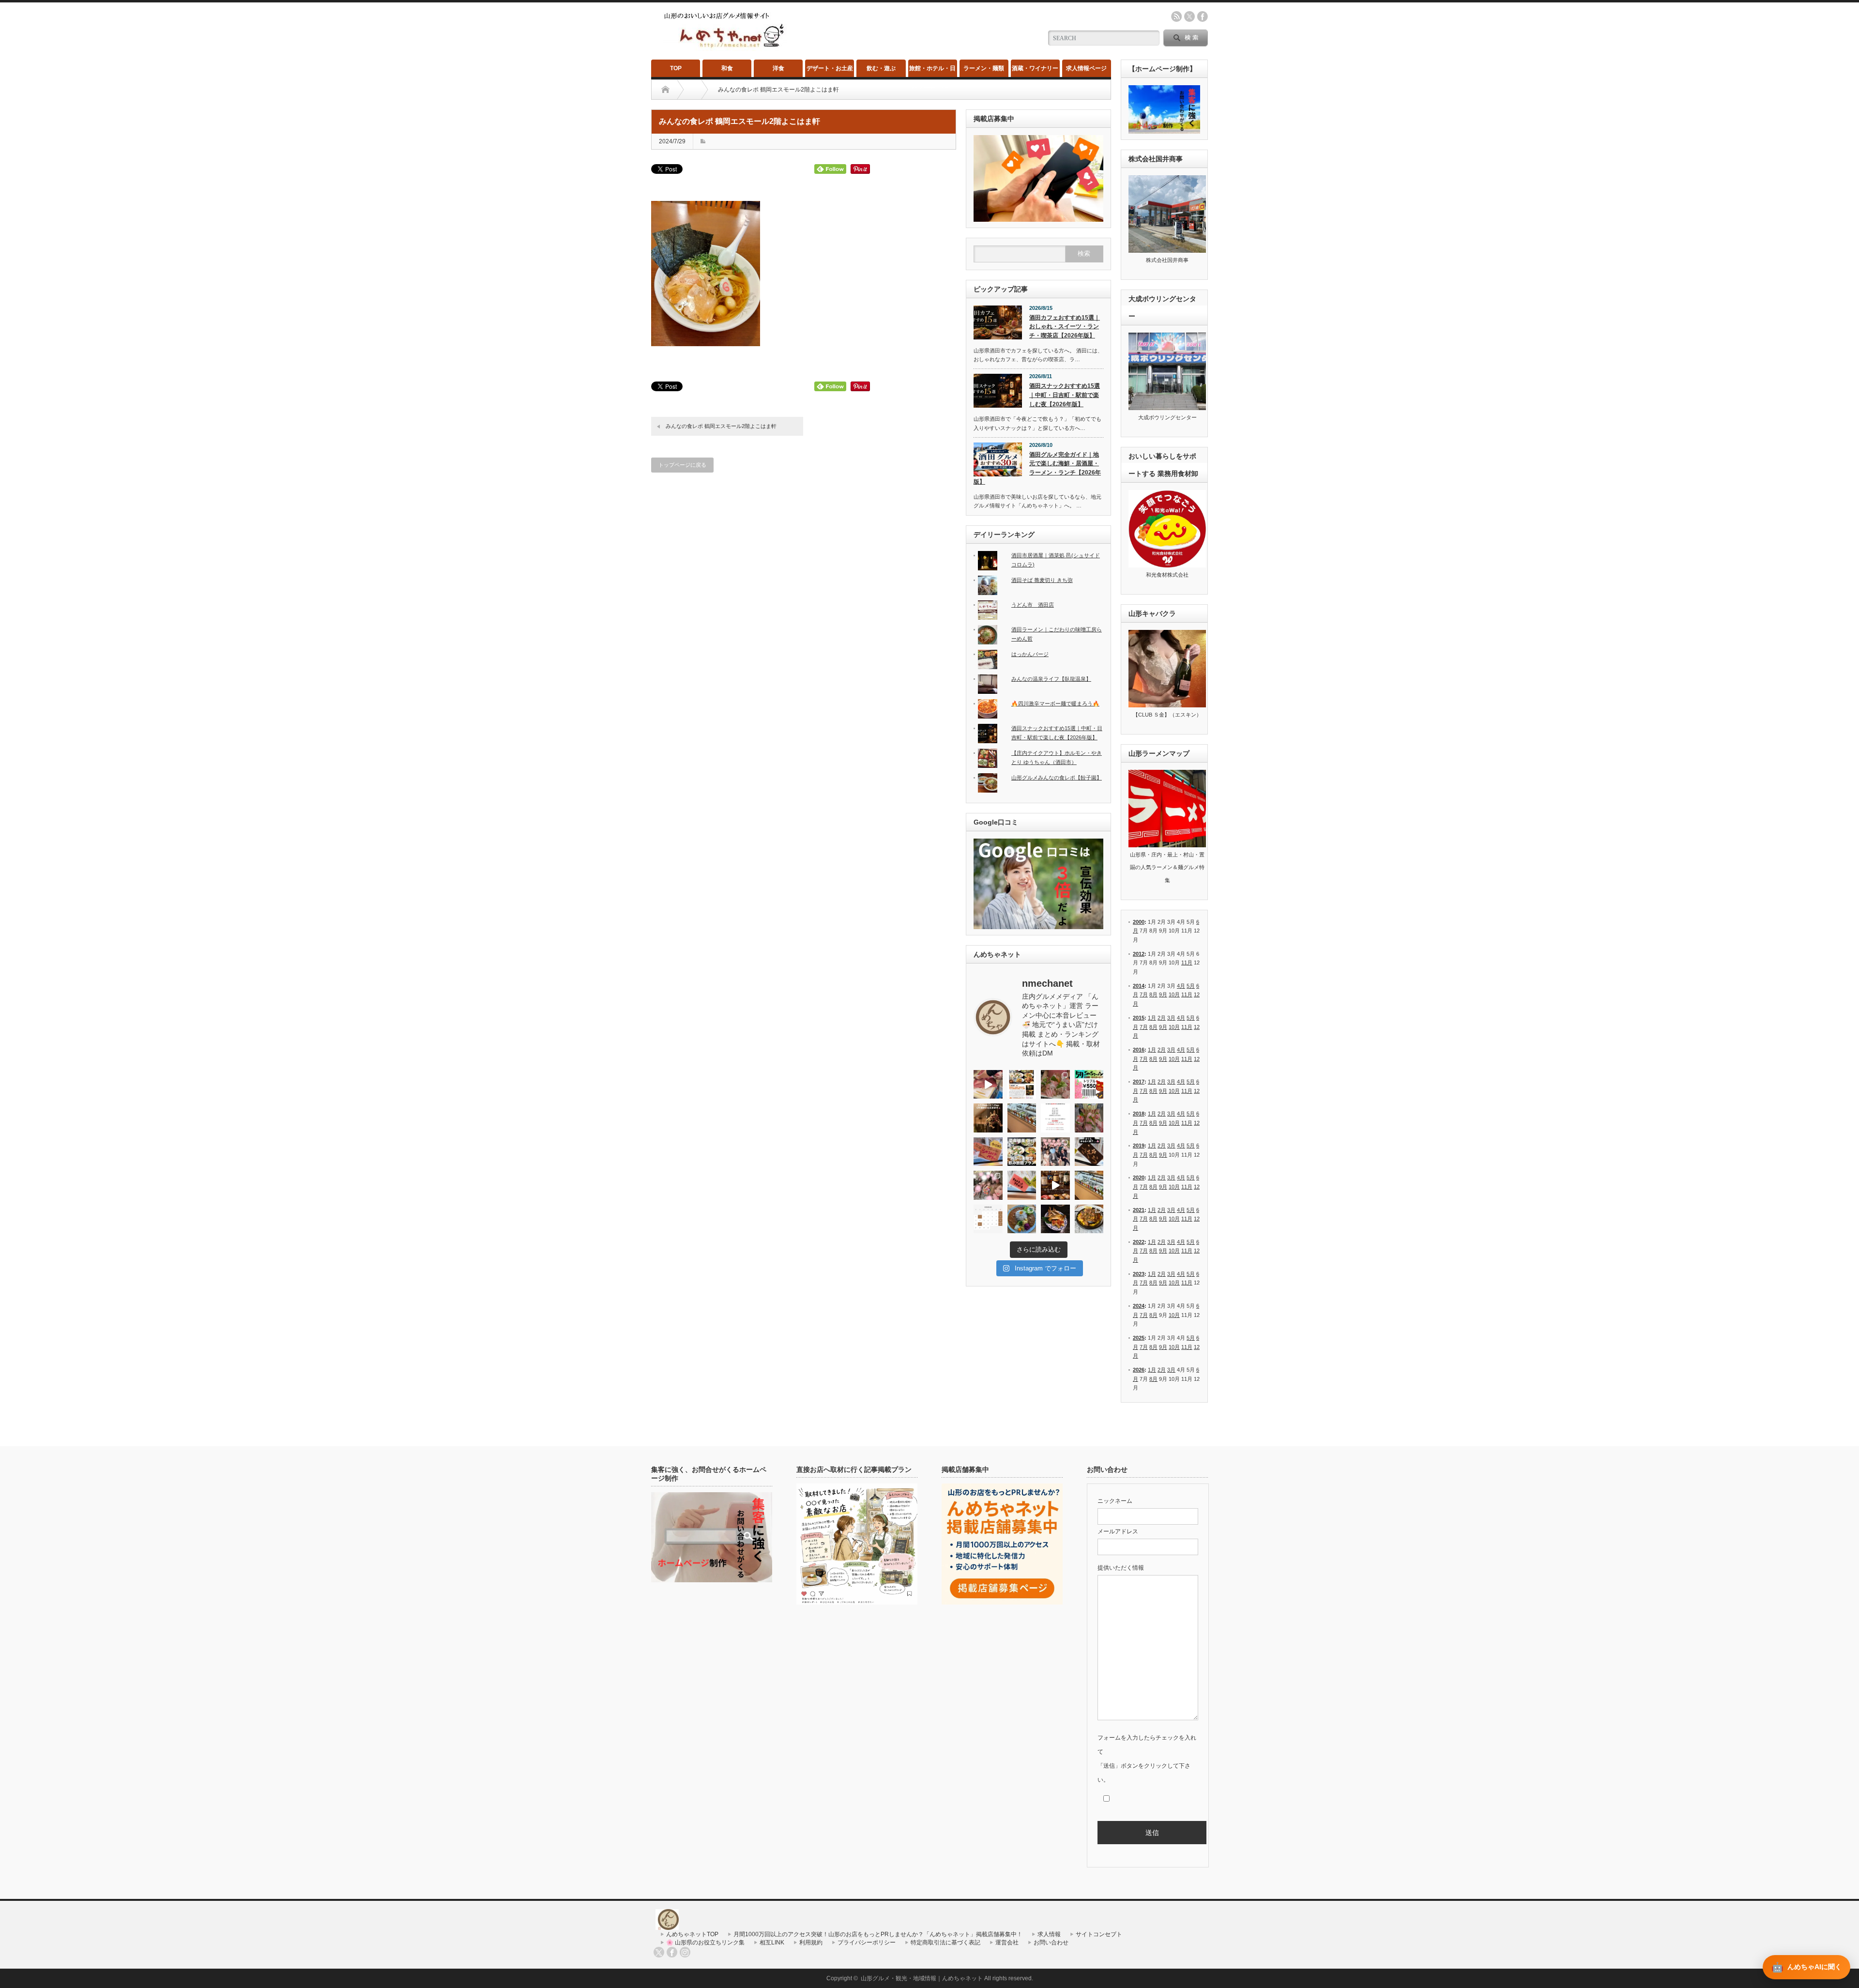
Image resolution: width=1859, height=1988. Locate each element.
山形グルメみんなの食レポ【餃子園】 (1057, 778)
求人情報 (1049, 1934)
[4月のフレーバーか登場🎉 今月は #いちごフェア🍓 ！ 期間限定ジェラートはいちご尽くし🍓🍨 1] (1089, 1185)
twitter (1189, 16)
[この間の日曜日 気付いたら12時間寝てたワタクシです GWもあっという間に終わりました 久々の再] (1022, 1085)
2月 (1162, 1018)
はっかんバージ (1030, 654)
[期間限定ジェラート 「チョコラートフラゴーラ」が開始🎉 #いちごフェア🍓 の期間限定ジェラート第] (1022, 1185)
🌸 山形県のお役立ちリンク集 (705, 1942)
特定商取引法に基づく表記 (945, 1942)
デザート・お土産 (830, 68)
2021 (1139, 1210)
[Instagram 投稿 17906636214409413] (988, 1118)
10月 (1174, 994)
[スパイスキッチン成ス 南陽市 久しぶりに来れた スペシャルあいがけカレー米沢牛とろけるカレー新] (1022, 1219)
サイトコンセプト (1099, 1934)
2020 (1139, 1178)
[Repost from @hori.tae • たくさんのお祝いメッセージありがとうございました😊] (1055, 1152)
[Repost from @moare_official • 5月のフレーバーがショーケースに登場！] (1022, 1118)
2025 (1139, 1338)
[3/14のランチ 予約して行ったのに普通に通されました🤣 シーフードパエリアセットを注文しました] (1089, 1219)
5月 (1191, 986)
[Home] (665, 90)
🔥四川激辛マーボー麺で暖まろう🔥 (1055, 703)
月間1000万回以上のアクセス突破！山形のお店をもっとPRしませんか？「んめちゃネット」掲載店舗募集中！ (878, 1934)
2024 (1139, 1306)
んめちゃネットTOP (692, 1934)
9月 (1163, 994)
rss (1176, 16)
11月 (1187, 963)
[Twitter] (659, 1952)
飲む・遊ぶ (881, 68)
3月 (1171, 1018)
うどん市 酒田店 (1033, 605)
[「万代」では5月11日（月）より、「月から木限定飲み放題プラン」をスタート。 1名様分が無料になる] (1022, 1152)
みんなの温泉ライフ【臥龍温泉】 (1051, 679)
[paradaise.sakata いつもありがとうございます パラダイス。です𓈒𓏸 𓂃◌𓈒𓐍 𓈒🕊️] (988, 1185)
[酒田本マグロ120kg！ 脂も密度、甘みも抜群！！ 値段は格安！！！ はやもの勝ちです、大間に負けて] (988, 1085)
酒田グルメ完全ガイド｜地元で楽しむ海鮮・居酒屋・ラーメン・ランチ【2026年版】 (1037, 468)
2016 (1139, 1050)
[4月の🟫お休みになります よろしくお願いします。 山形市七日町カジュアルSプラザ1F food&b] (988, 1219)
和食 (727, 68)
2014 (1139, 986)
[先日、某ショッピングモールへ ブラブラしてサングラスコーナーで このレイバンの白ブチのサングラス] (1055, 1219)
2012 (1139, 954)
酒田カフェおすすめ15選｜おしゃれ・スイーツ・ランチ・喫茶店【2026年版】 (1065, 327)
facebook (1203, 16)
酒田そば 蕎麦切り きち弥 (1042, 580)
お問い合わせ (1051, 1942)
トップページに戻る (682, 465)
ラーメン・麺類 (984, 68)
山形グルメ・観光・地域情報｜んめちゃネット (922, 1978)
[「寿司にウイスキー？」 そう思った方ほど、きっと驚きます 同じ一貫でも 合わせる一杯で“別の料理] (1055, 1185)
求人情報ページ (1086, 68)
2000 (1139, 922)
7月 (1144, 994)
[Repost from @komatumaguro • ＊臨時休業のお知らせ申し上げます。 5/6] (1055, 1085)
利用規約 (811, 1942)
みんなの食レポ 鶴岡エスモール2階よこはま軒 (721, 426)
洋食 (778, 68)
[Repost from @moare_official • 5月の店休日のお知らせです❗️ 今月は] (1055, 1118)
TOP (676, 68)
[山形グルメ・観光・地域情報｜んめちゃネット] (725, 48)
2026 (1139, 1370)
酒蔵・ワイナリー (1035, 68)
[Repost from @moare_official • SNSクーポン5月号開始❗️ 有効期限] (1089, 1085)
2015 (1139, 1018)
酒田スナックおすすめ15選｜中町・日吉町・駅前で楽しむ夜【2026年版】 (1065, 395)
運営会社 (1007, 1942)
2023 (1139, 1274)
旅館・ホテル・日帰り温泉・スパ (932, 71)
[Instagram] (685, 1952)
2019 (1139, 1146)
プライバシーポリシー (867, 1942)
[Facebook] (672, 1952)
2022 (1139, 1242)
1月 (1152, 1018)
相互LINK (772, 1942)
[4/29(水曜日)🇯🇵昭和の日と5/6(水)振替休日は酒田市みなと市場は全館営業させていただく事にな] (1089, 1118)
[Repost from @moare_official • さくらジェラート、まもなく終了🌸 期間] (1089, 1152)
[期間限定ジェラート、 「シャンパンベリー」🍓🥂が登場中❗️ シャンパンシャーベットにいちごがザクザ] (988, 1152)
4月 (1181, 986)
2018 (1139, 1114)
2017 (1139, 1082)
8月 (1153, 994)
